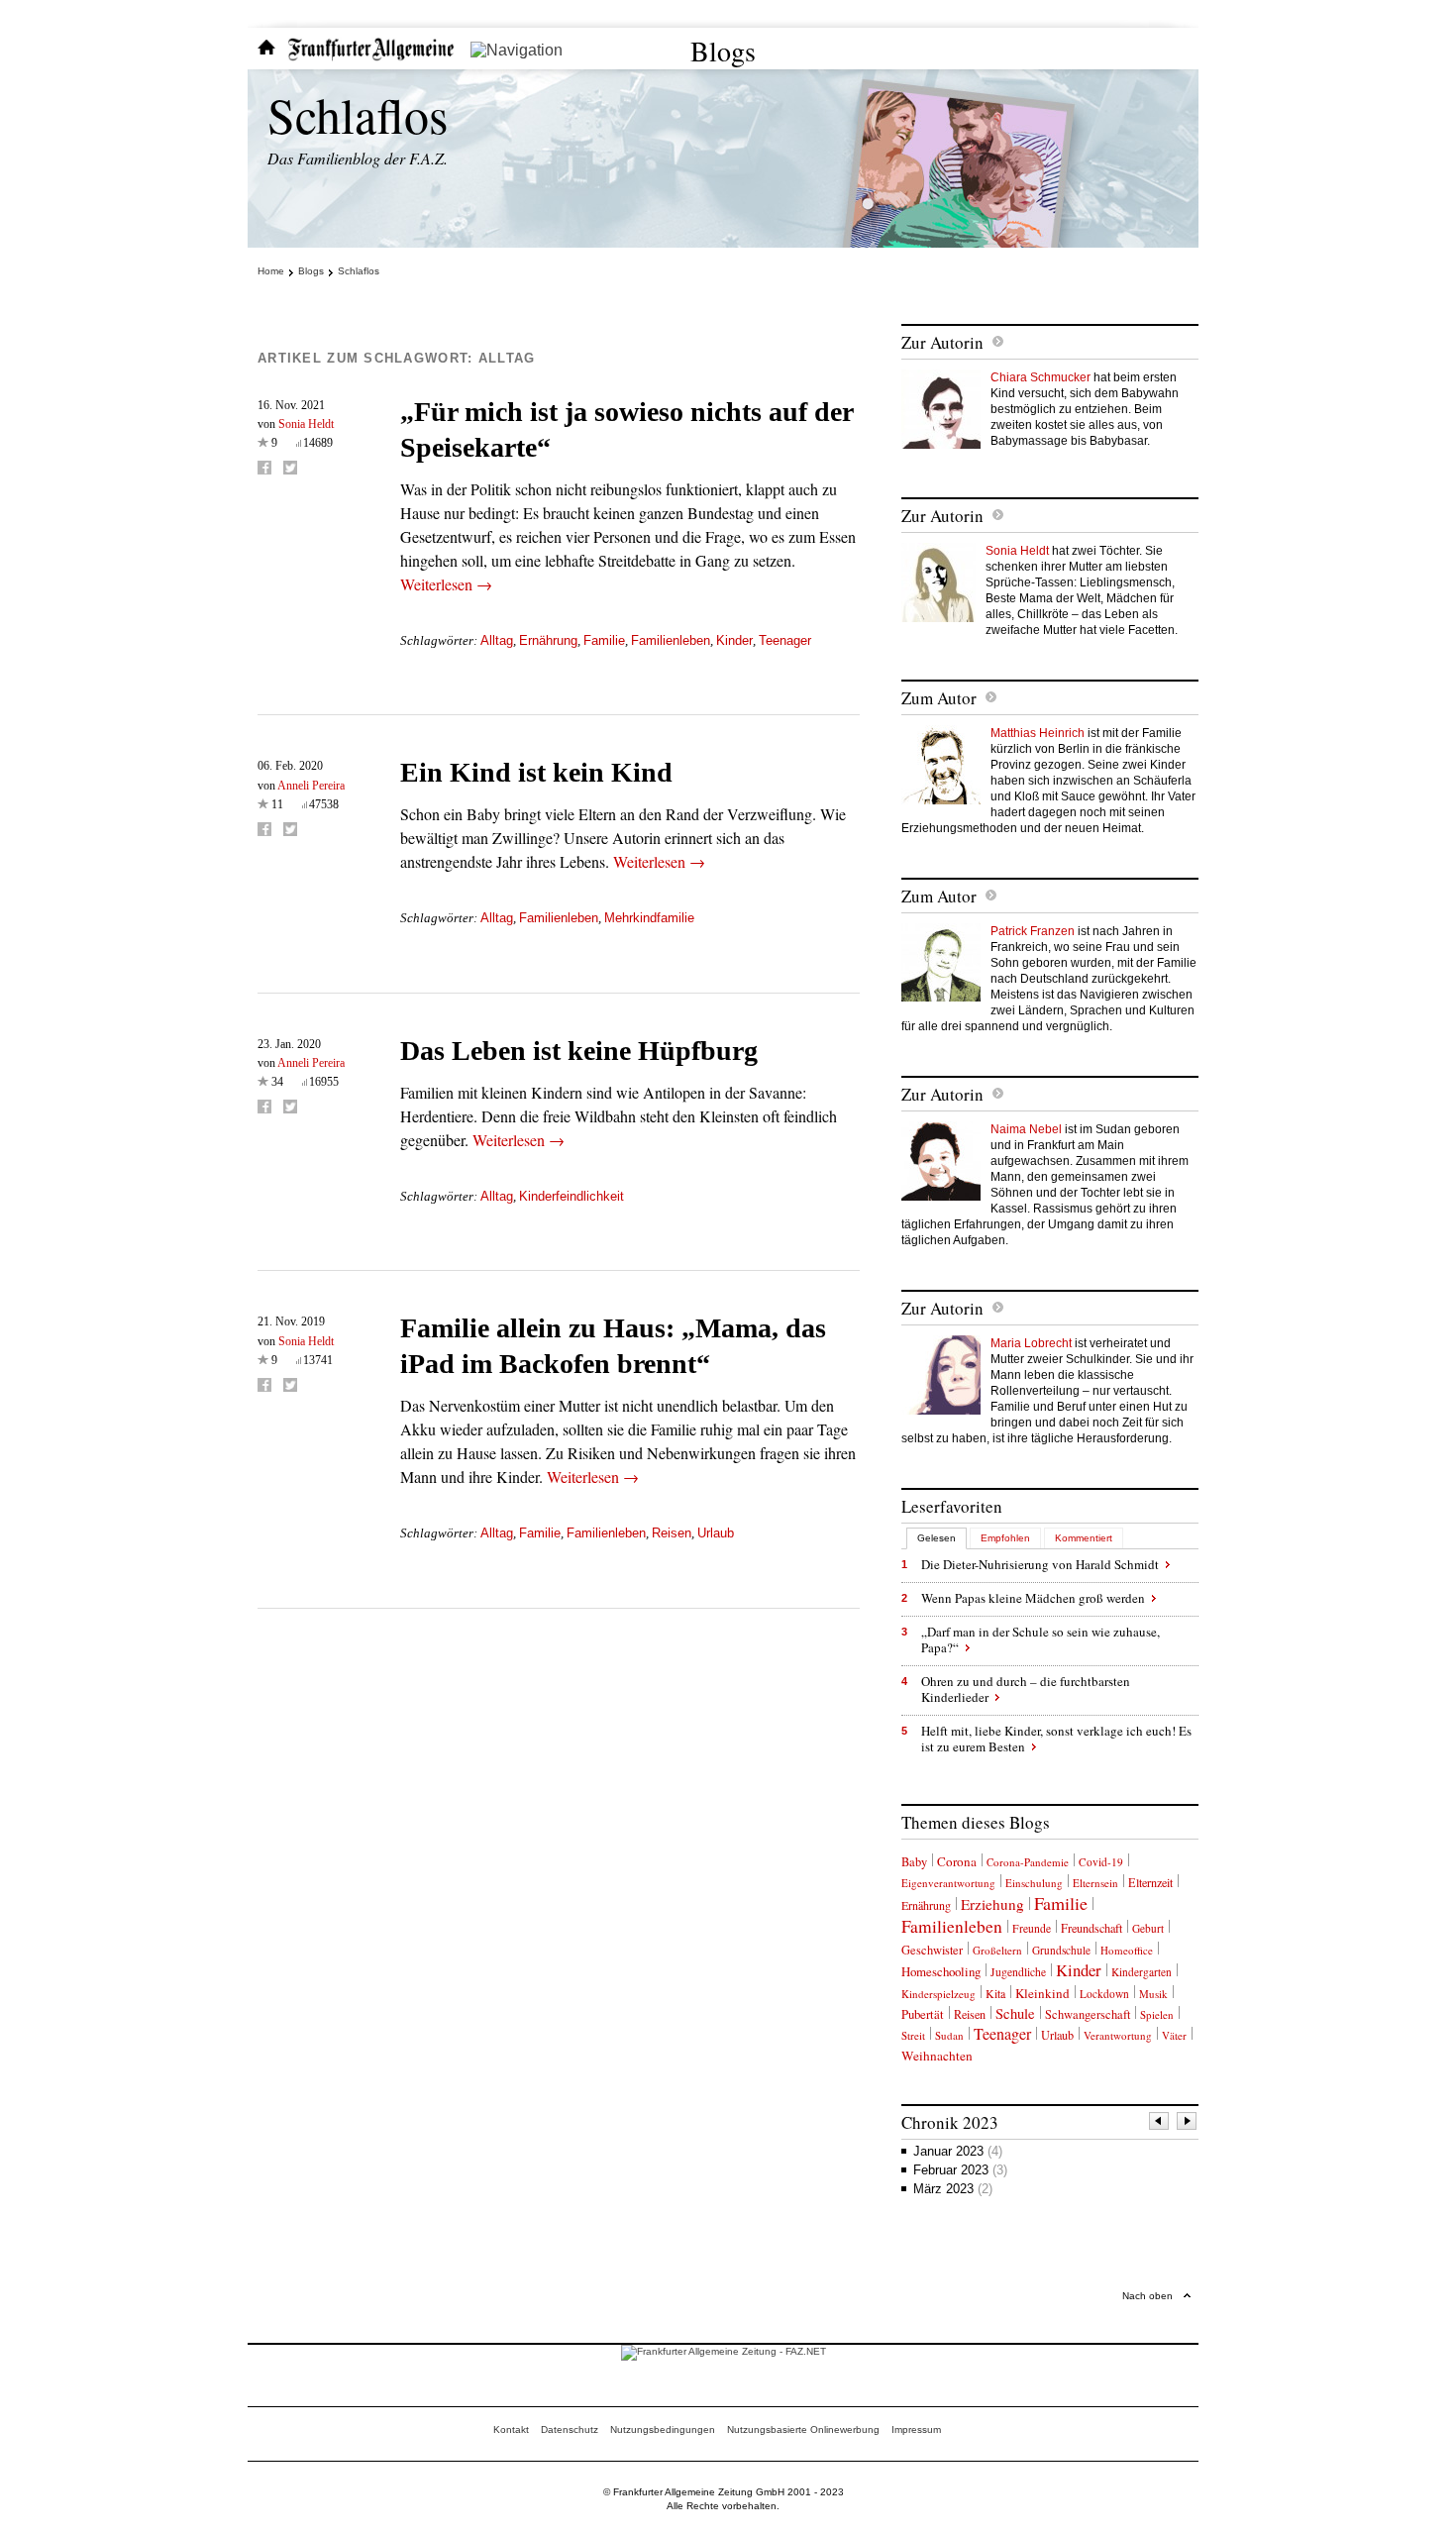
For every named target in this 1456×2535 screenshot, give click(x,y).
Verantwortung (1118, 2035)
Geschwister (932, 1950)
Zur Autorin (942, 342)
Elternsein (1095, 1883)
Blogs (723, 51)
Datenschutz (570, 2429)
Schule (1015, 2013)
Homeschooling (941, 1971)
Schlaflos (358, 114)
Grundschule (1061, 1950)
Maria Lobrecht (1031, 1343)
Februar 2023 (960, 2170)
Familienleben (671, 640)
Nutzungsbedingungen (663, 2429)
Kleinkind (1042, 1993)
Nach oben (1147, 2296)
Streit (913, 2035)
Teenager (785, 640)
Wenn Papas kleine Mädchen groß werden (1033, 1598)
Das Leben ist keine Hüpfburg (579, 1051)
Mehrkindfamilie (649, 918)
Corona (957, 1861)
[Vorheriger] (1160, 2123)
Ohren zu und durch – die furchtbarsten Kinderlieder (1026, 1689)
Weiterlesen (446, 584)
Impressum (916, 2429)
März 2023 (953, 2189)
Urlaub (716, 1533)
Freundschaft (1092, 1928)
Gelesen (936, 1538)
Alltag (497, 640)
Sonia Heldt (306, 424)
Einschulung (1034, 1883)
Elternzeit (1150, 1882)
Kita (995, 1993)
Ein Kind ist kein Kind (536, 772)
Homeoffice (1127, 1950)
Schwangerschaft (1088, 2014)
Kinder (734, 640)
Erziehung (992, 1904)
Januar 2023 (958, 2151)
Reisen (672, 1533)
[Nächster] (1188, 2123)
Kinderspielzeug (938, 1994)
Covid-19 (1101, 1862)
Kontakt (511, 2429)
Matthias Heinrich (1038, 733)
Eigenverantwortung (948, 1883)
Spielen (1157, 2014)
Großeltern (997, 1950)
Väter (1174, 2035)
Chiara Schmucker (1040, 377)
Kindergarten (1142, 1972)
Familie (604, 640)
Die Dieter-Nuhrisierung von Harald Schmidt (1040, 1564)
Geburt (1148, 1928)
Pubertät (923, 2014)
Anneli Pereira (311, 786)
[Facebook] (264, 468)
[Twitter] (290, 468)
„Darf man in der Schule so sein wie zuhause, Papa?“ (1040, 1639)
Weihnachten (937, 2056)
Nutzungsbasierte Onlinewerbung (803, 2429)
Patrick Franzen (1033, 931)
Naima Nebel (1026, 1129)
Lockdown (1104, 1994)
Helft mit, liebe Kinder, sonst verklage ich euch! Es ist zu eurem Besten (1056, 1739)
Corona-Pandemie (1028, 1862)
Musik (1153, 1994)
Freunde (1032, 1928)
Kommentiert (1084, 1538)
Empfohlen (1005, 1538)
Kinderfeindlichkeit (572, 1196)
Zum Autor (939, 698)
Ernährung (548, 640)
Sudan (949, 2035)
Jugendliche (1018, 1972)
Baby (914, 1862)
